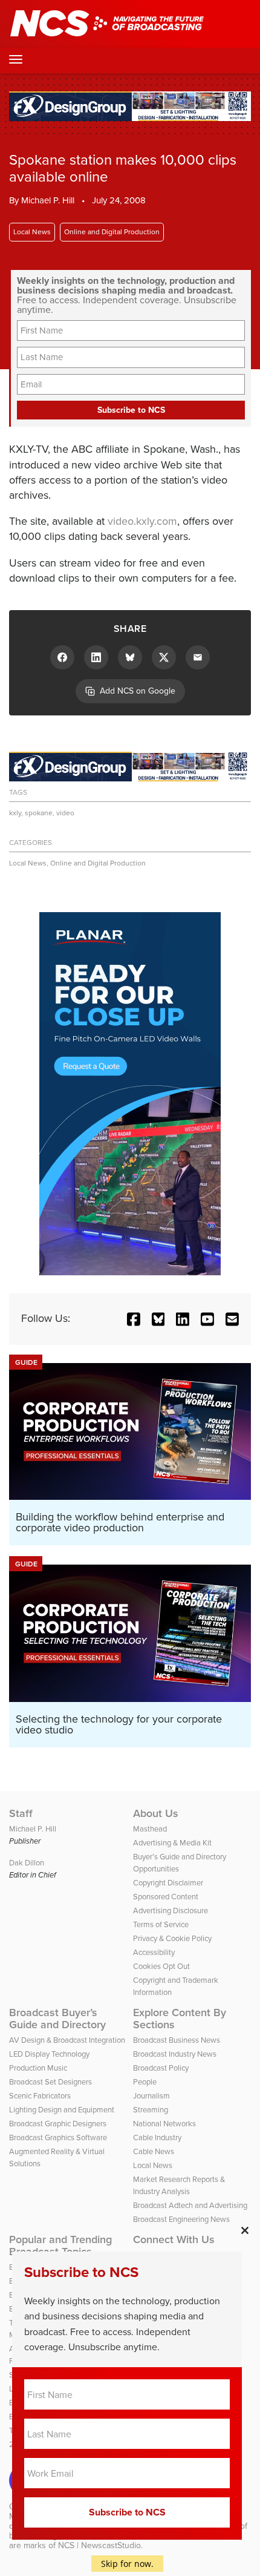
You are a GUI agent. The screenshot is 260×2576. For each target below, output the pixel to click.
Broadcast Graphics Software (58, 2137)
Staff (21, 1813)
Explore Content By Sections (180, 2019)
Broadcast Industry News (175, 2054)
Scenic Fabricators (40, 2096)
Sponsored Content (166, 1897)
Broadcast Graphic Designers (58, 2124)
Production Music (38, 2068)
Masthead (150, 1829)
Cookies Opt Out (161, 1966)
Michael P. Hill (48, 200)
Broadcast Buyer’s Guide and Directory (57, 2019)
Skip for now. (127, 2564)
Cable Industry (157, 2137)
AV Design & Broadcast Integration (67, 2040)
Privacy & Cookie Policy (172, 1938)
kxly (15, 813)
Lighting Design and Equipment (62, 2110)
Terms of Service (161, 1924)
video (65, 813)
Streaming (151, 2110)
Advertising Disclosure (171, 1911)
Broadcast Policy (161, 2068)
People (145, 2082)
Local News (32, 232)
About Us (156, 1813)
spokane (39, 813)
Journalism (151, 2096)
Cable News (154, 2151)
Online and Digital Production (112, 232)
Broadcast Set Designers (50, 2082)
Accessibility (154, 1952)
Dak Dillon (27, 1863)
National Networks (164, 2124)
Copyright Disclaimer (168, 1883)
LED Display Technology (49, 2054)
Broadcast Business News (177, 2040)
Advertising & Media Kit (172, 1843)
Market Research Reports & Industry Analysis (179, 2185)
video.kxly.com (142, 521)
